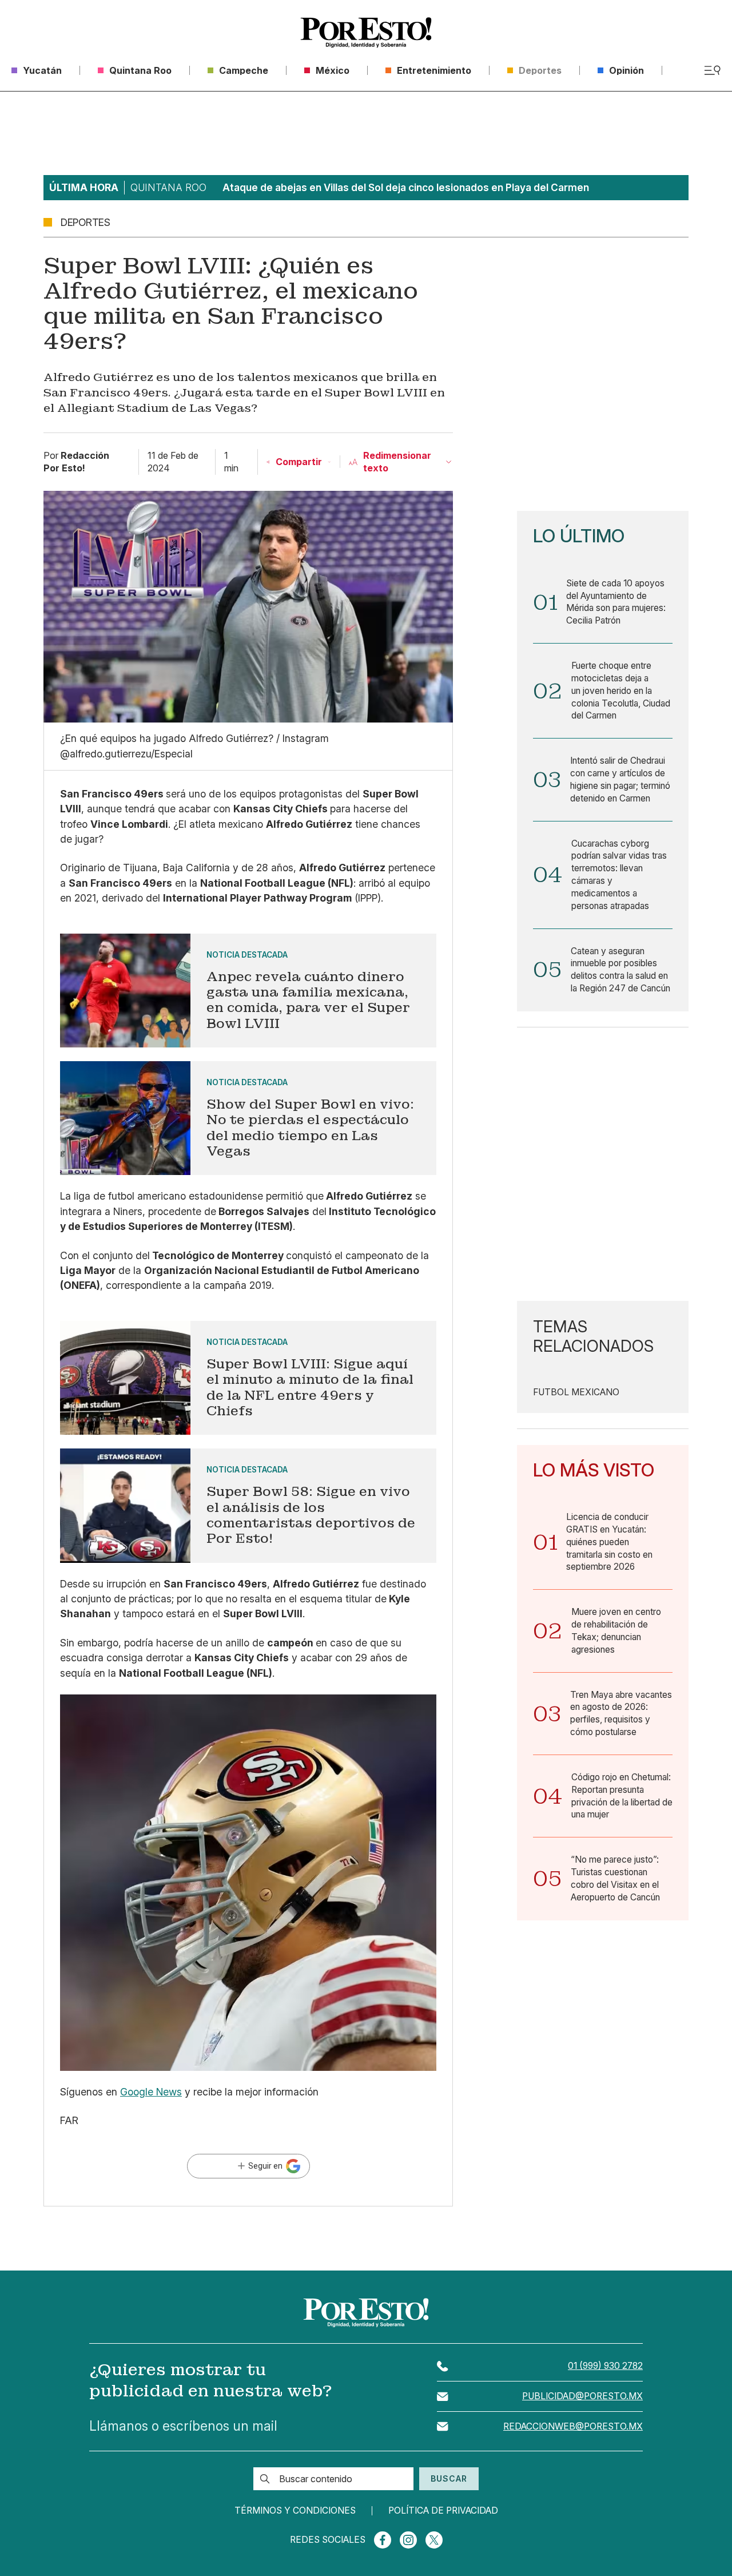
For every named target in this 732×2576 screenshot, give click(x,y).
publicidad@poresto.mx (582, 2396)
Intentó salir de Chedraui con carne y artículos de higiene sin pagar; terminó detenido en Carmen (620, 779)
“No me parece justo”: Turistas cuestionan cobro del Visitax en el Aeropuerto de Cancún (615, 1878)
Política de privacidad (443, 2511)
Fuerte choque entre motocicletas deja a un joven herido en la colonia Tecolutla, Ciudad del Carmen (621, 690)
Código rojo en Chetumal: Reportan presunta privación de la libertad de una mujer (622, 1796)
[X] (434, 2540)
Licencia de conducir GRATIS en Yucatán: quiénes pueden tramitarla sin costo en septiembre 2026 (609, 1542)
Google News (151, 2092)
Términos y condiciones (295, 2511)
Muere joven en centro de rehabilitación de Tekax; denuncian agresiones (616, 1630)
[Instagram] (408, 2540)
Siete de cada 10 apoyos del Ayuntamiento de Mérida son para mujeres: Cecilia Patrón (616, 602)
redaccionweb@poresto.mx (573, 2426)
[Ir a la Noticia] (248, 991)
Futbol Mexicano (576, 1392)
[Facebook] (383, 2540)
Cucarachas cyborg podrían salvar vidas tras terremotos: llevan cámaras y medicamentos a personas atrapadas (619, 875)
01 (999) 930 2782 (605, 2366)
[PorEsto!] (366, 33)
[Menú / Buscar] (712, 70)
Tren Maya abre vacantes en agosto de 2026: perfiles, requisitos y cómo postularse (621, 1713)
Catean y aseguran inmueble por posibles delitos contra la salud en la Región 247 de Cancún (620, 970)
